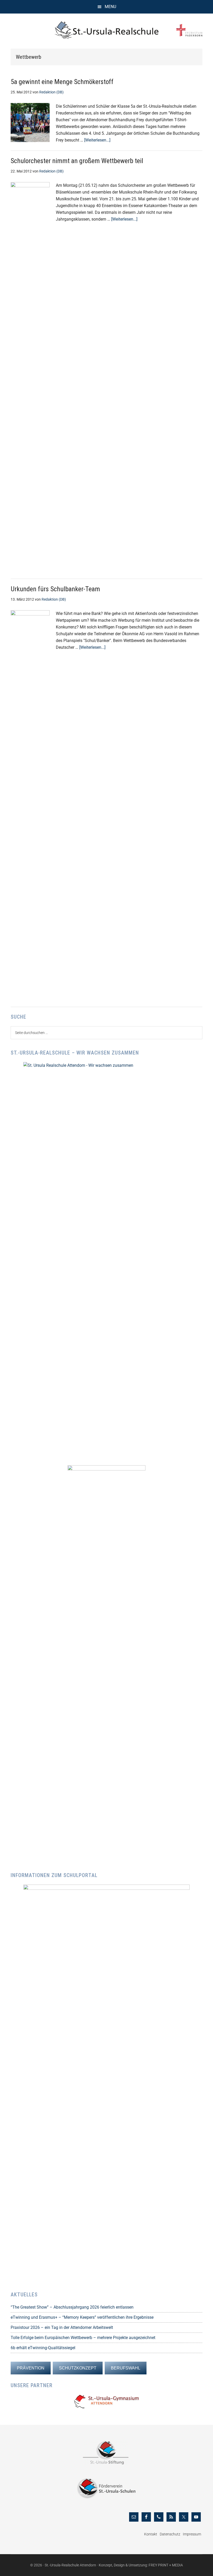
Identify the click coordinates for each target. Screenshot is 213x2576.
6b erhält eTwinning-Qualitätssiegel (43, 2348)
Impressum (192, 2534)
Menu (110, 7)
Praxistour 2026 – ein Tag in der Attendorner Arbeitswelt (62, 2327)
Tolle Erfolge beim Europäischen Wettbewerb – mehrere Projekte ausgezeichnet (83, 2338)
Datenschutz (170, 2534)
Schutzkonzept (78, 2368)
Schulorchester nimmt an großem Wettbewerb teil (77, 161)
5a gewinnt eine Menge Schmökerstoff (62, 82)
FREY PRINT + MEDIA (166, 2565)
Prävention (31, 2368)
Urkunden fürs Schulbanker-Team (55, 589)
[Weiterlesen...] (97, 140)
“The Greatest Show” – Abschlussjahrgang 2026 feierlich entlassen (72, 2307)
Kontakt (151, 2534)
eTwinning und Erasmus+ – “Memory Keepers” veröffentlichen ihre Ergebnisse (82, 2317)
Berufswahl (126, 2368)
